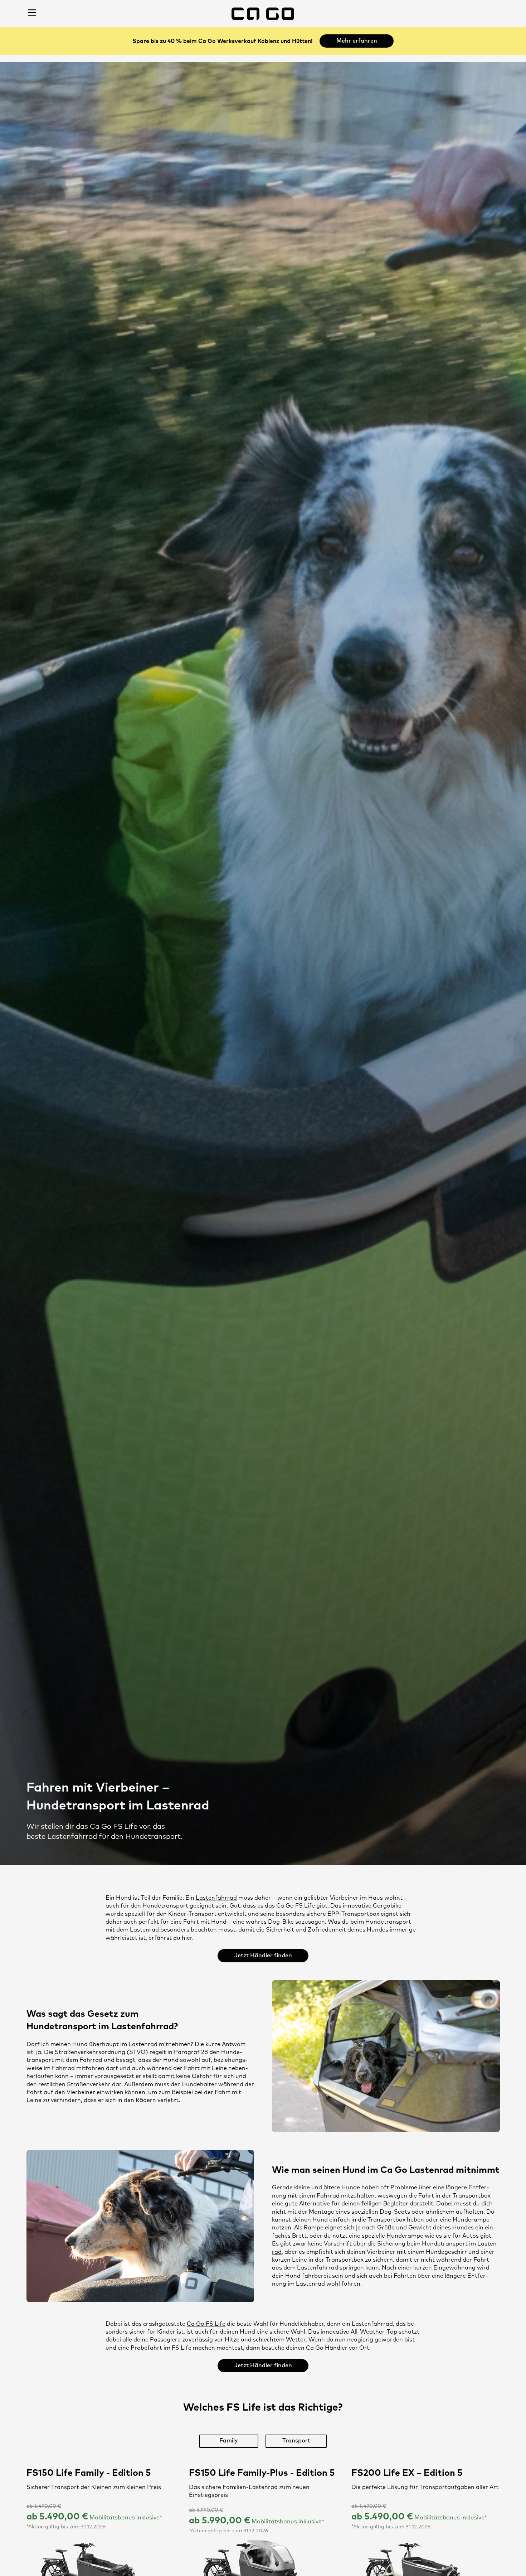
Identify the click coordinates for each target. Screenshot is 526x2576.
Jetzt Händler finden (263, 1956)
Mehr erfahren (357, 41)
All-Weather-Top (374, 2332)
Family (229, 2441)
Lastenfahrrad (216, 1898)
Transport (296, 2441)
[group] (263, 2441)
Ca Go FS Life (296, 1906)
